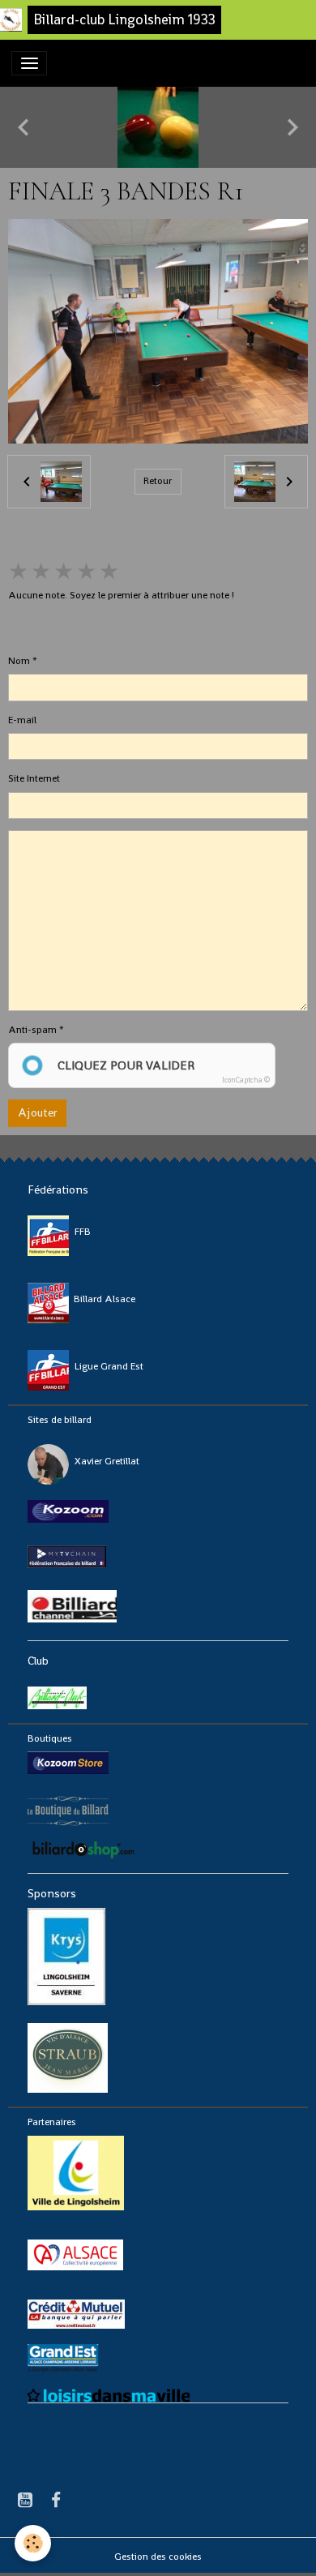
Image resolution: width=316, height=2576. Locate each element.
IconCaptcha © (246, 1080)
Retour (158, 481)
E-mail (22, 720)
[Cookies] (33, 2543)
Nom (19, 661)
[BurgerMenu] (29, 63)
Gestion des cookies (158, 2557)
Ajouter (38, 1112)
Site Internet (34, 778)
